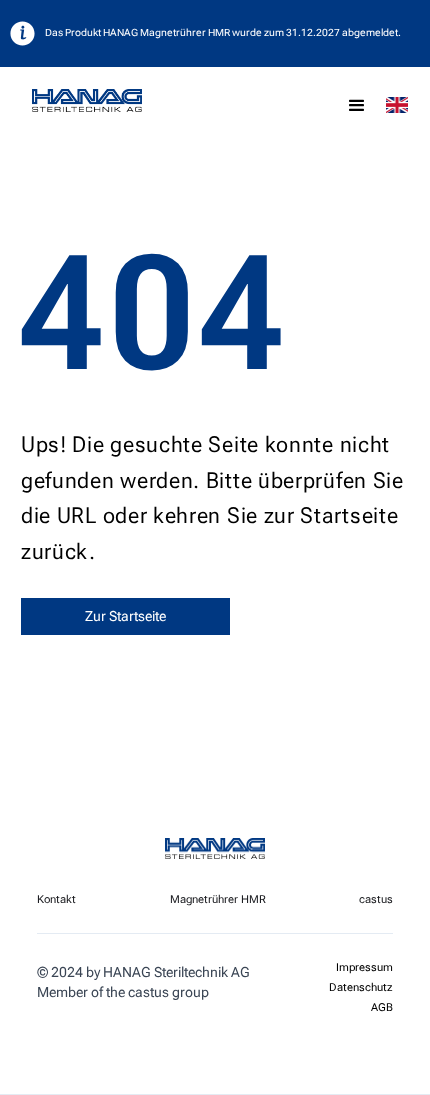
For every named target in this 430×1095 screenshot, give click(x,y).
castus (376, 899)
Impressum (364, 968)
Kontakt (56, 899)
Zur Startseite (125, 616)
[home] (127, 101)
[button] (357, 106)
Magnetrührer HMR (218, 899)
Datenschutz (361, 988)
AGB (382, 1008)
